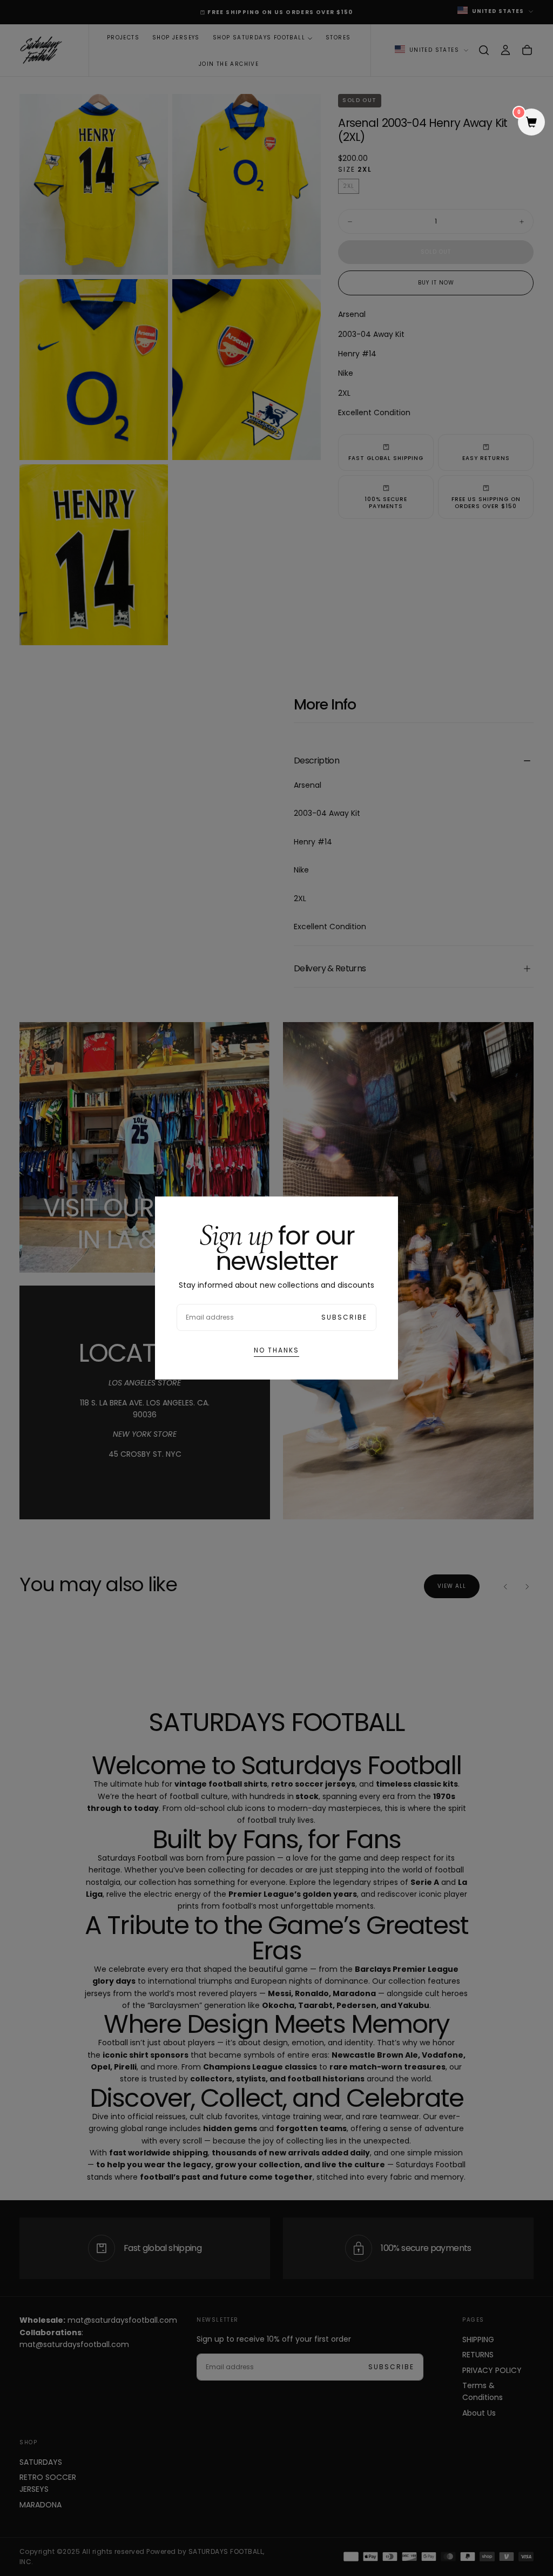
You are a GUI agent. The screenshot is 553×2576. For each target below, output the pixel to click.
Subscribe (344, 1317)
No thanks (276, 1350)
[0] (531, 123)
